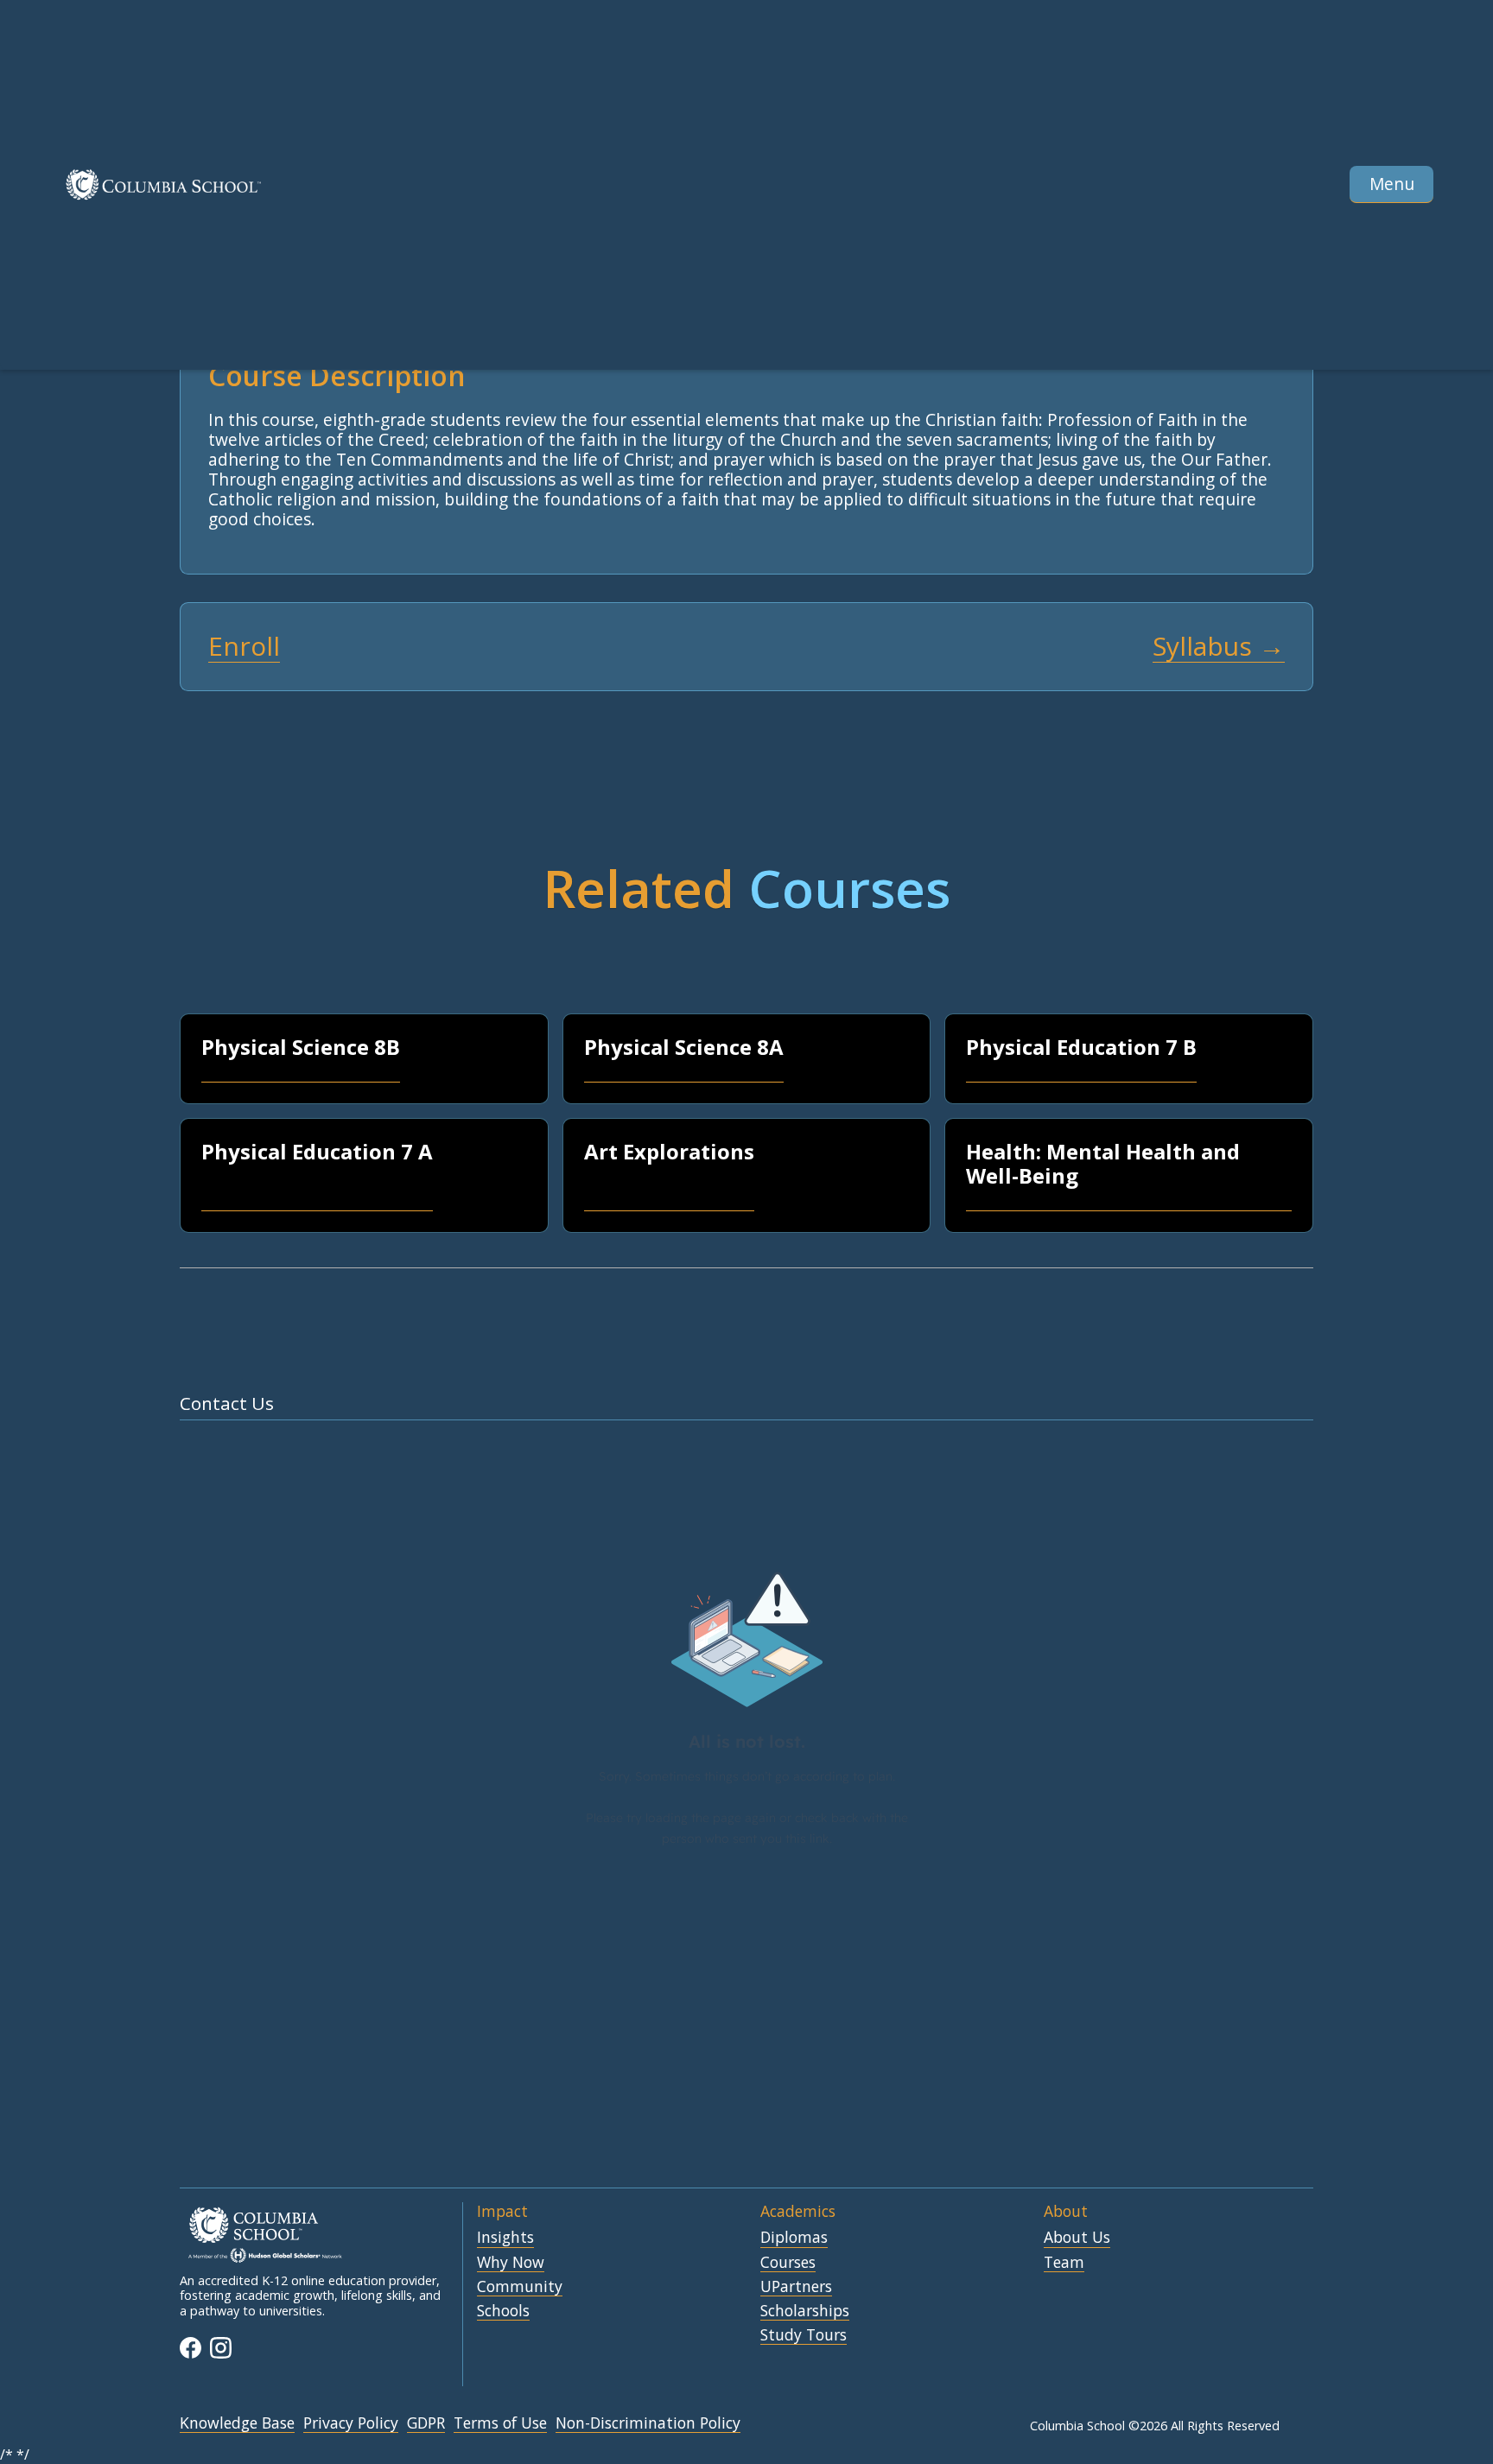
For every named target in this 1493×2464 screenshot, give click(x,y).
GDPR (426, 2423)
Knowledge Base (237, 2423)
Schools (503, 2311)
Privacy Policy (351, 2423)
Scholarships (805, 2311)
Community (520, 2287)
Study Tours (804, 2335)
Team (1064, 2263)
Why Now (511, 2263)
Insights (505, 2238)
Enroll (244, 647)
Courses (788, 2263)
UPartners (796, 2287)
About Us (1077, 2238)
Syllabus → (1219, 647)
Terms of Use (500, 2423)
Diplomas (794, 2238)
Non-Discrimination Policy (648, 2423)
